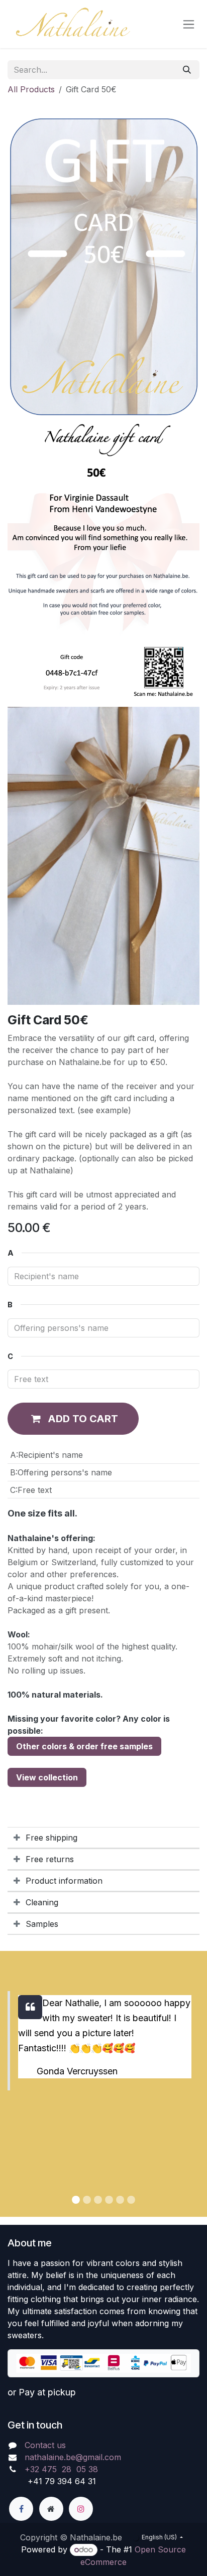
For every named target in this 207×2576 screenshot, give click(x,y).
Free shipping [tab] (51, 1838)
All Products (31, 89)
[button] (73, 1419)
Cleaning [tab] (42, 1902)
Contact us (45, 2445)
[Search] (187, 70)
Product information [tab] (64, 1881)
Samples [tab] (42, 1924)
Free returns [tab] (50, 1859)
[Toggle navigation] (189, 24)
